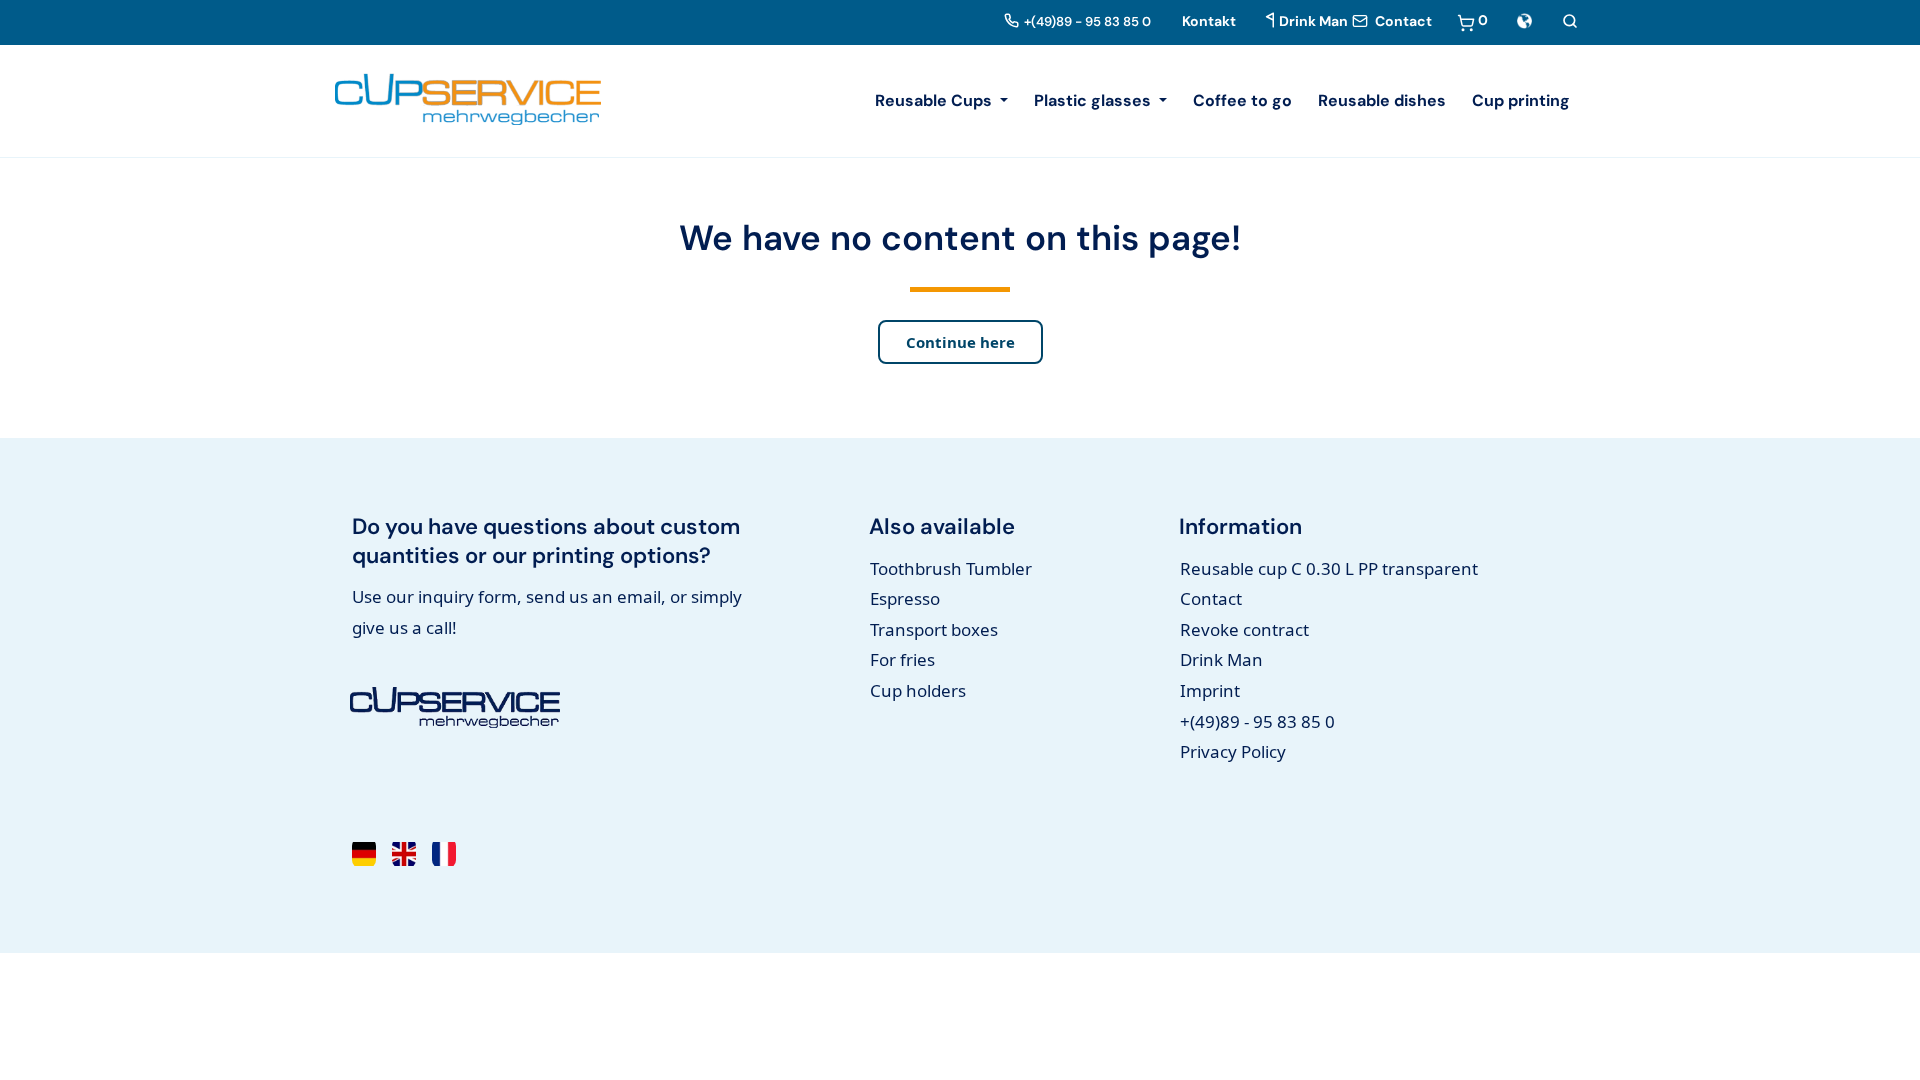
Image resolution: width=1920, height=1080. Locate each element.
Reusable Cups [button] (935, 100)
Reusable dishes (1382, 100)
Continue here (960, 342)
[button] (1524, 19)
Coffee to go (1242, 100)
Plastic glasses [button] (1094, 100)
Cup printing (1521, 100)
